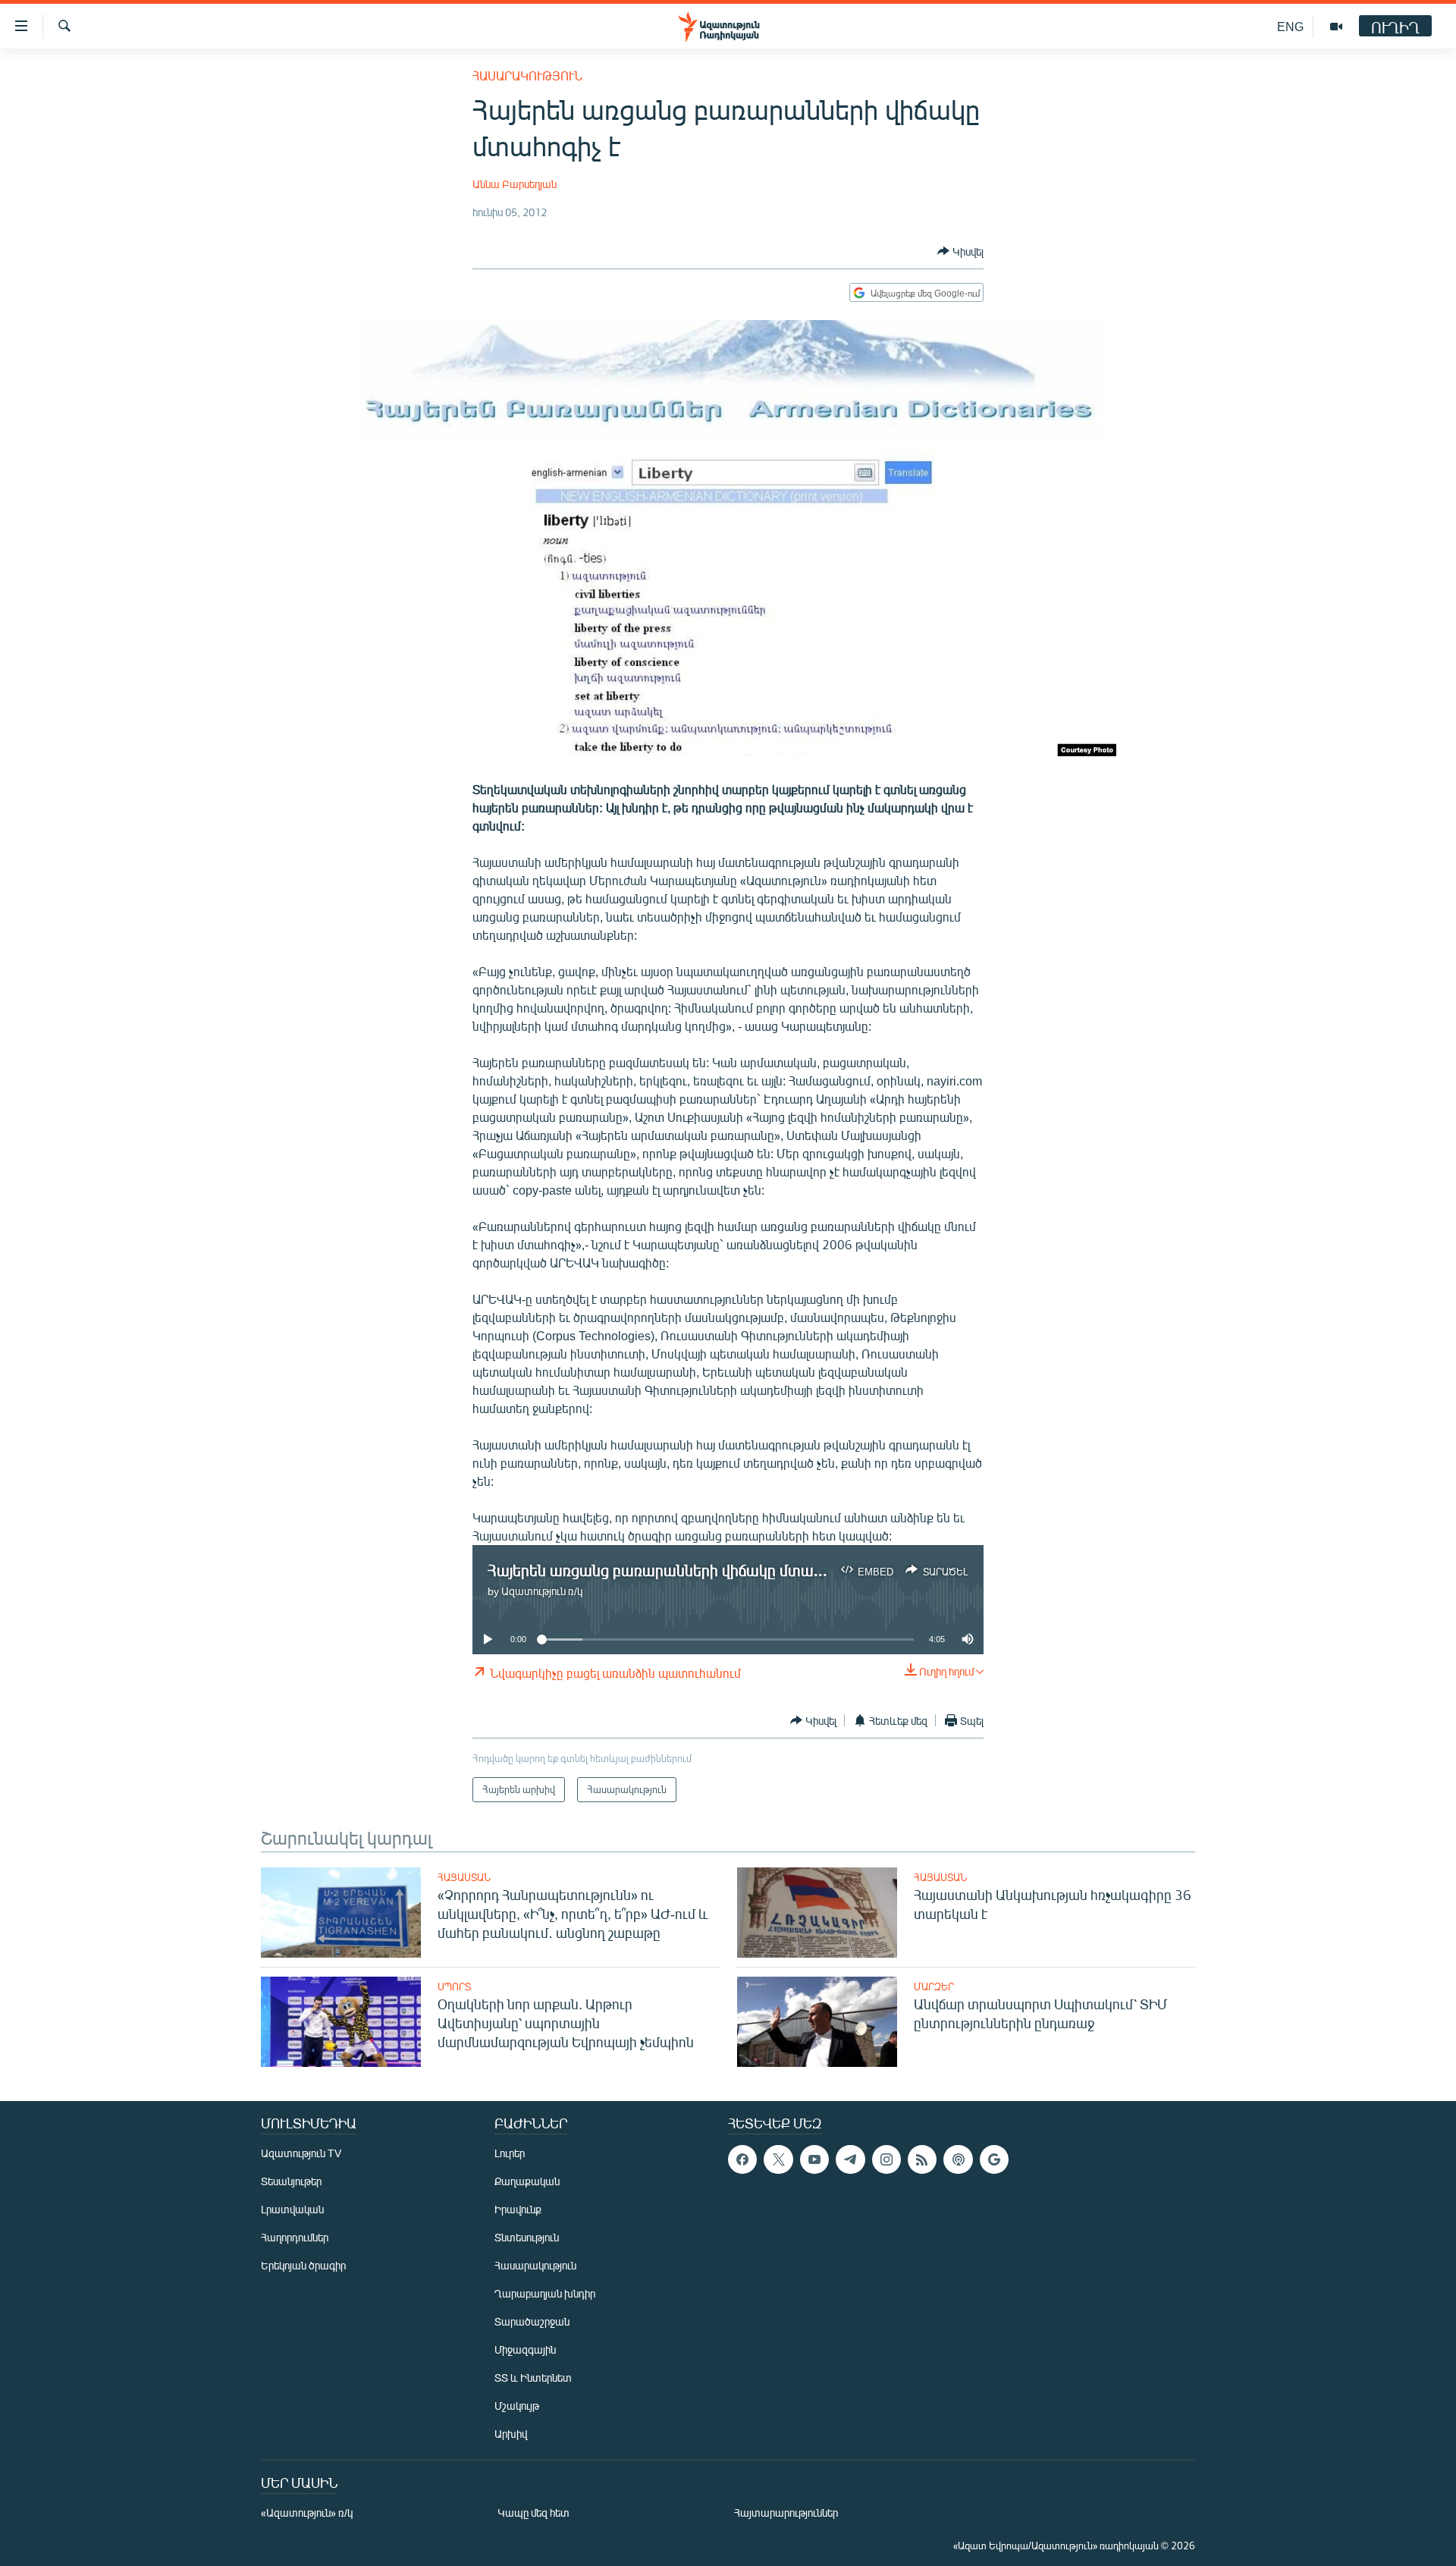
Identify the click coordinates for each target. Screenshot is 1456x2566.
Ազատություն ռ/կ (542, 1591)
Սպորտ (454, 1987)
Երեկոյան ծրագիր (303, 2265)
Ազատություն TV (301, 2153)
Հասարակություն (527, 75)
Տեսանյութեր (291, 2181)
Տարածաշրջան (532, 2321)
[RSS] (922, 2159)
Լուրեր (510, 2153)
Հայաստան (464, 1877)
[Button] (960, 251)
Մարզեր (934, 1987)
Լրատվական (292, 2209)
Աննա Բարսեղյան (515, 184)
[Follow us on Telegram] (850, 2159)
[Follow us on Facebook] (742, 2159)
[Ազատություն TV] (1336, 27)
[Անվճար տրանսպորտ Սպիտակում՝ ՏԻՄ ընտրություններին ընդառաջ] (817, 2022)
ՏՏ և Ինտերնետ (533, 2378)
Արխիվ (511, 2434)
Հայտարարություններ (786, 2513)
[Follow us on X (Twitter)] (778, 2159)
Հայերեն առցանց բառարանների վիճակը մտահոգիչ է (676, 1570)
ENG (1290, 26)
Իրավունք (518, 2209)
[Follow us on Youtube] (814, 2159)
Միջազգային (525, 2349)
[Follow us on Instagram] (886, 2159)
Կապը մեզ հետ (533, 2513)
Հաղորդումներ (295, 2237)
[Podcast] (958, 2159)
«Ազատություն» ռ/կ (307, 2513)
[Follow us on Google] (994, 2159)
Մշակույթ (517, 2406)
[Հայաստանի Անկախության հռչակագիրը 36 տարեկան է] (817, 1913)
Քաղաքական (527, 2181)
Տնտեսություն (527, 2237)
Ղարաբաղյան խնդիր (545, 2293)
